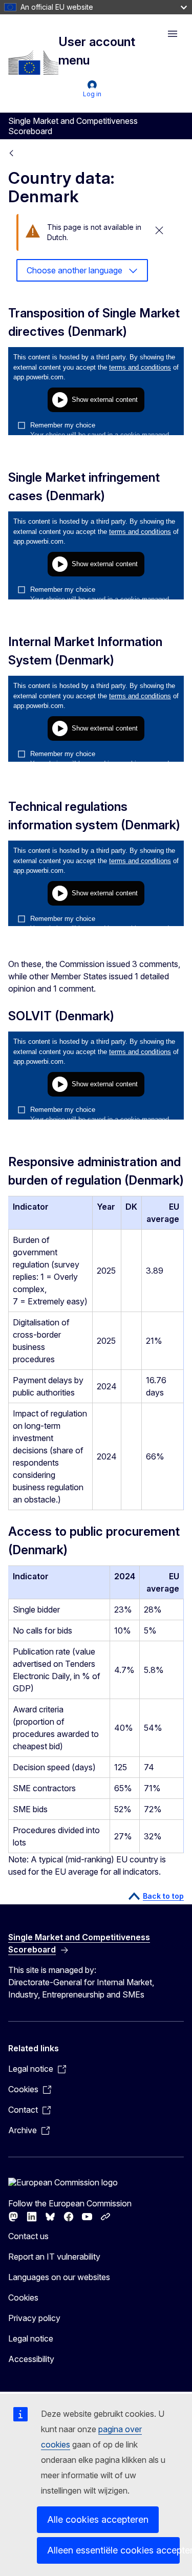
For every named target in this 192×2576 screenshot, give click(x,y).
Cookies (23, 2298)
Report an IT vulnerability (54, 2257)
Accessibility (31, 2359)
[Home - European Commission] (33, 62)
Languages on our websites (59, 2277)
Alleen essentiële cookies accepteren (113, 2550)
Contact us (28, 2236)
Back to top (163, 1896)
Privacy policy (34, 2318)
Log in (92, 94)
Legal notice (31, 2338)
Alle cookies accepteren (98, 2519)
